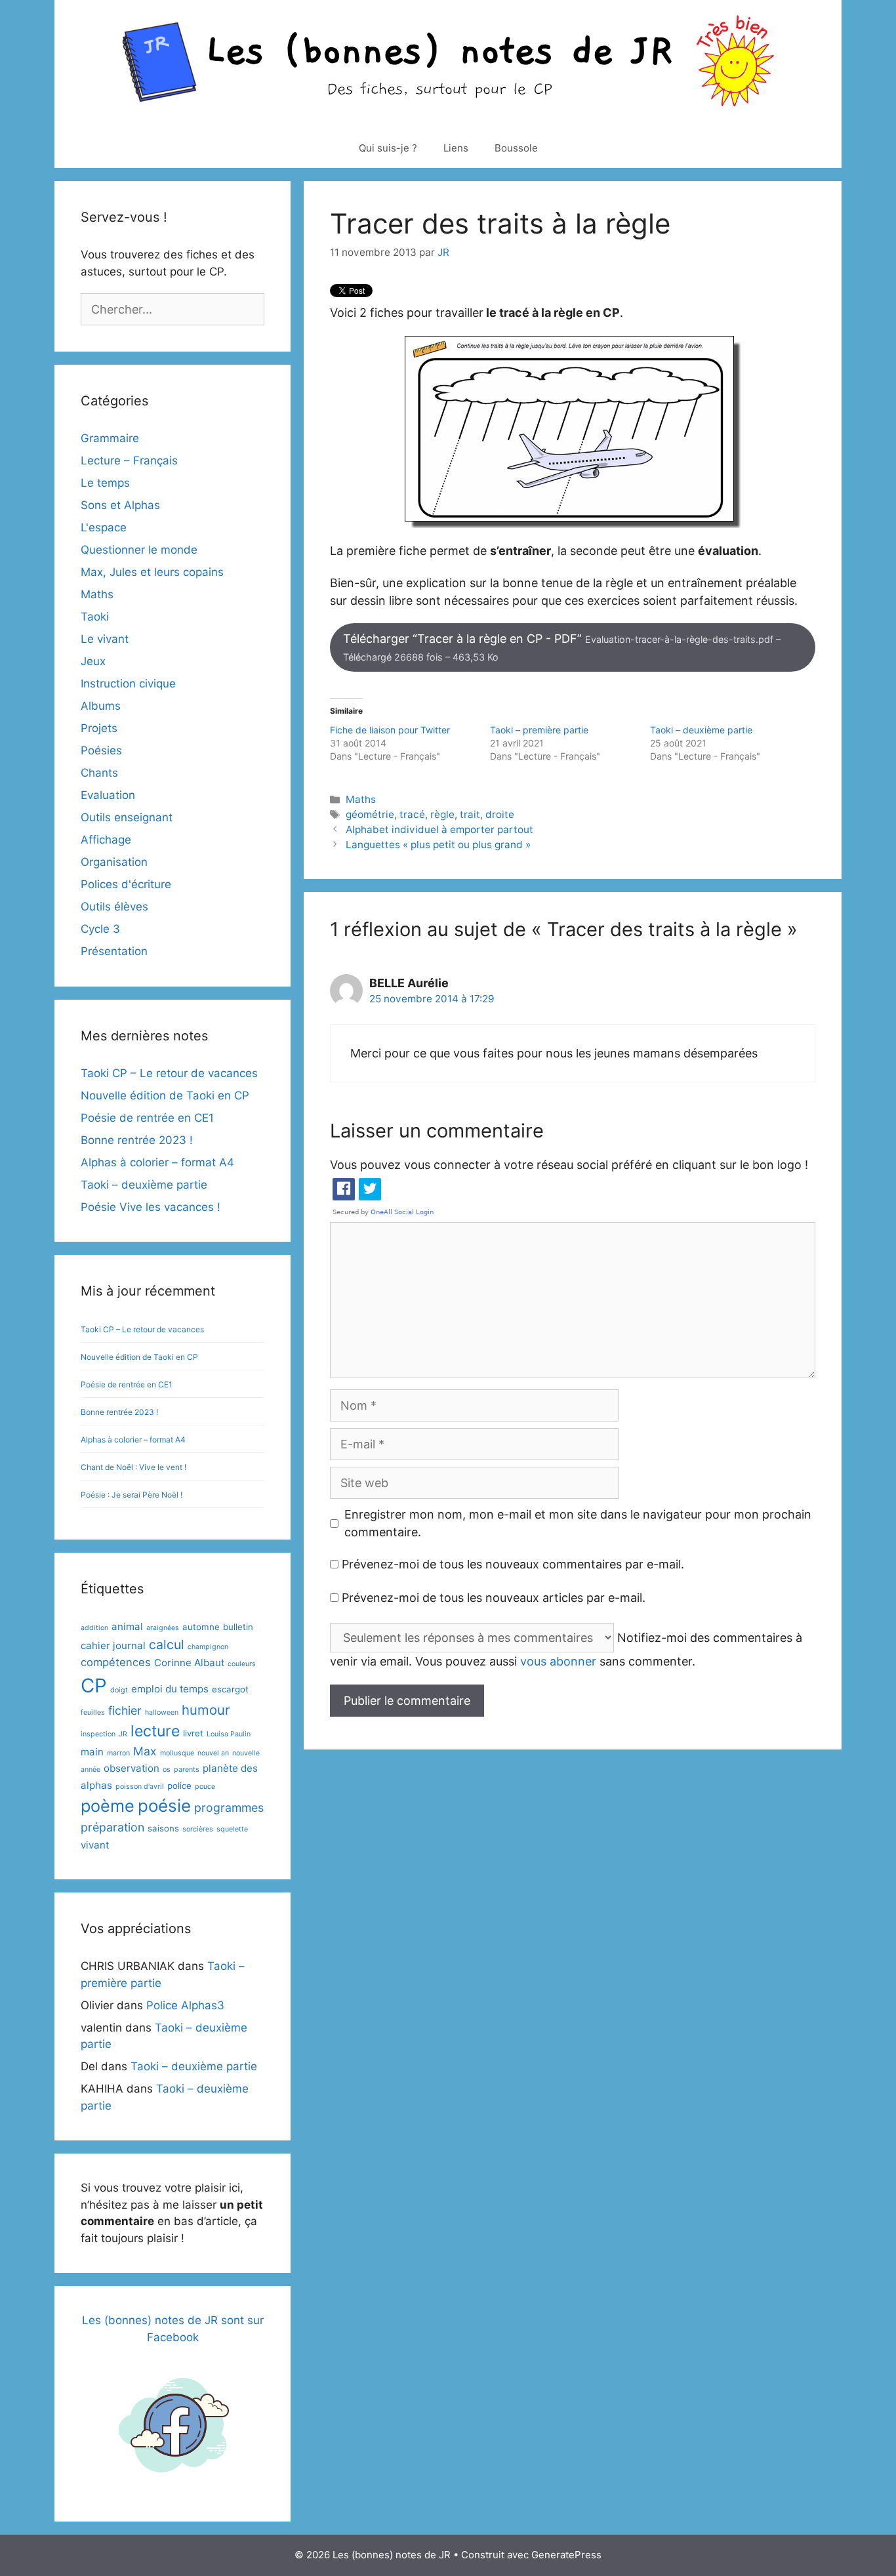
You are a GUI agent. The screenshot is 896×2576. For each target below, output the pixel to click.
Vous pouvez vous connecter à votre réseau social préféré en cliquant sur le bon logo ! (569, 1165)
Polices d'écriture (126, 884)
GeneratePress (566, 2555)
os (167, 1769)
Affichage (106, 840)
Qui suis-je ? (388, 148)
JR (123, 1734)
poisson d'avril (140, 1787)
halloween (162, 1712)
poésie (164, 1806)
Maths (361, 799)
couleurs (242, 1664)
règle (442, 814)
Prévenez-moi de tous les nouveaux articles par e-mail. (494, 1598)
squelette (232, 1829)
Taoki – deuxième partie (701, 730)
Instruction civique (128, 684)
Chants (99, 773)
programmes (229, 1808)
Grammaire (110, 438)
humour (206, 1710)
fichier (125, 1710)
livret (193, 1733)
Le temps (105, 483)
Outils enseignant (127, 817)
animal (127, 1626)
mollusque (177, 1753)
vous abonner (558, 1661)
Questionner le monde (139, 550)
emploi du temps (170, 1689)
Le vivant (105, 639)
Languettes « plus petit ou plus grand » (438, 845)
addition (94, 1628)
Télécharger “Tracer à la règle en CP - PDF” (562, 647)
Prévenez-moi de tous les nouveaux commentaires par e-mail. (513, 1564)
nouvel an (213, 1753)
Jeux (93, 661)
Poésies (101, 750)
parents (187, 1769)
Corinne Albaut (189, 1663)
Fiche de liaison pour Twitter (390, 730)
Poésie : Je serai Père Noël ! (132, 1495)
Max (145, 1751)
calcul (167, 1645)
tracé (412, 814)
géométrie (370, 814)
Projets (99, 728)
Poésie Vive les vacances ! (151, 1207)
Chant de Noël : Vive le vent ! (133, 1467)
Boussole (516, 148)
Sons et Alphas (120, 505)
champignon (208, 1647)
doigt (119, 1690)
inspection (98, 1734)
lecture (155, 1731)
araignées (163, 1628)
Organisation (114, 862)
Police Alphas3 (185, 2005)
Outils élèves (114, 907)
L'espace (104, 527)
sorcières (198, 1829)
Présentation (114, 951)
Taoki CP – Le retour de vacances (169, 1073)
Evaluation (108, 795)
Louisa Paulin (229, 1734)
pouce (205, 1787)
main (92, 1752)
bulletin (238, 1627)
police (179, 1786)
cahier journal (113, 1646)
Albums (101, 706)
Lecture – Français (129, 460)
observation (132, 1768)
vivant (95, 1845)
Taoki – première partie (539, 730)
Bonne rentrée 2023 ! (137, 1140)
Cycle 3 (100, 929)
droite (500, 814)
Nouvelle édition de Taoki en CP (165, 1095)
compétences (116, 1662)
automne (201, 1627)
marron (118, 1753)
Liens (456, 148)
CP (94, 1686)
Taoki (95, 617)
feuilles (93, 1712)
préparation (112, 1827)
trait (470, 814)
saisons (163, 1828)
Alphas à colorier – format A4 (157, 1162)
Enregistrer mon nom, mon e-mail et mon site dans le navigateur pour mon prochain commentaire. (578, 1523)
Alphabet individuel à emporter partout (439, 829)
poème (108, 1806)
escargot (230, 1689)
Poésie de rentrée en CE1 (147, 1118)
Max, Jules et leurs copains (152, 572)
